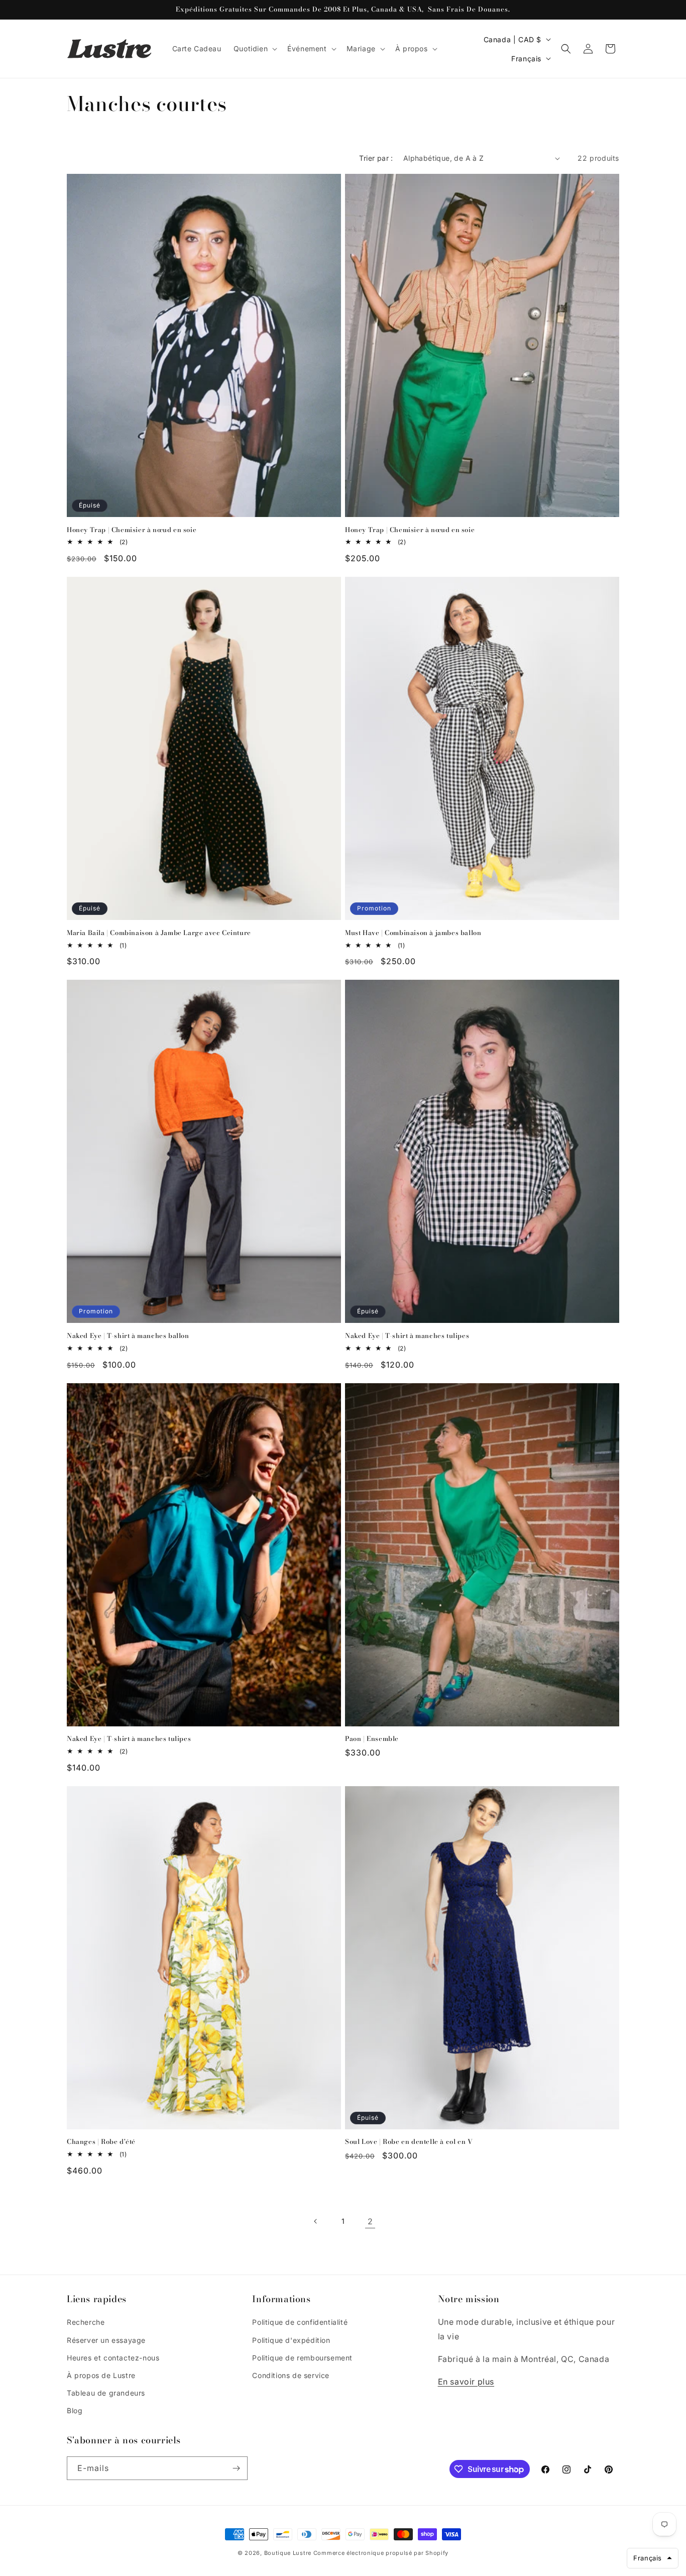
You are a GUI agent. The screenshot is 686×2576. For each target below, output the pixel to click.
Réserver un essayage (106, 2340)
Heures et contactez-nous (113, 2358)
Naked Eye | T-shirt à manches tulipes (407, 1336)
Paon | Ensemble (372, 1739)
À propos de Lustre (101, 2375)
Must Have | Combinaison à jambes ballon (413, 933)
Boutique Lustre (288, 2553)
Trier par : (376, 158)
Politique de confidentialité (300, 2322)
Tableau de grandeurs (106, 2393)
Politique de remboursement (302, 2358)
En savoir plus (466, 2382)
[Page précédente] (316, 2221)
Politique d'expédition (291, 2340)
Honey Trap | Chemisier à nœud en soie (132, 530)
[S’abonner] (236, 2468)
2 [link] (370, 2221)
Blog (75, 2410)
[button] (254, 49)
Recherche (86, 2322)
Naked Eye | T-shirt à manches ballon (128, 1336)
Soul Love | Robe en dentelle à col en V (409, 2142)
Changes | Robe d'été (101, 2142)
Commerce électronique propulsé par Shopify (381, 2553)
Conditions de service (291, 2375)
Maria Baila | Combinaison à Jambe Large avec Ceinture (159, 933)
